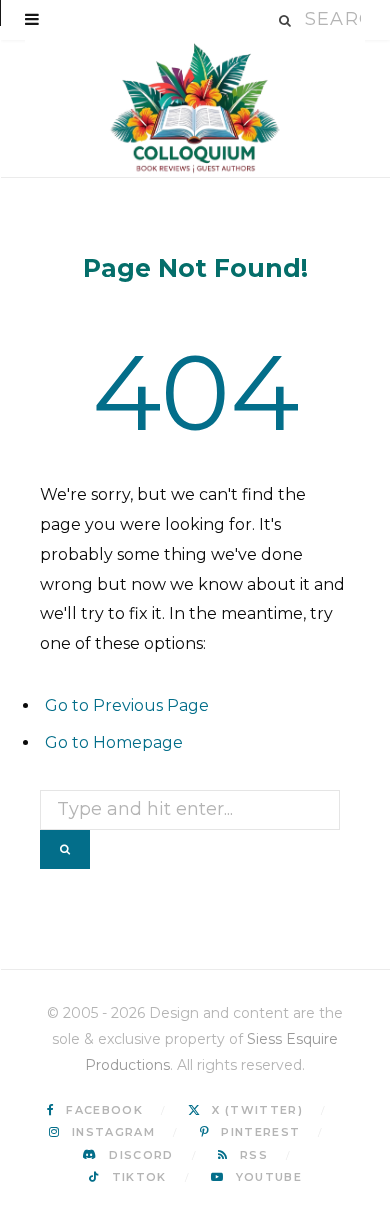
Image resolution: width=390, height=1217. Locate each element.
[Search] (286, 20)
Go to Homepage (114, 742)
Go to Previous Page (127, 705)
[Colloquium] (195, 108)
